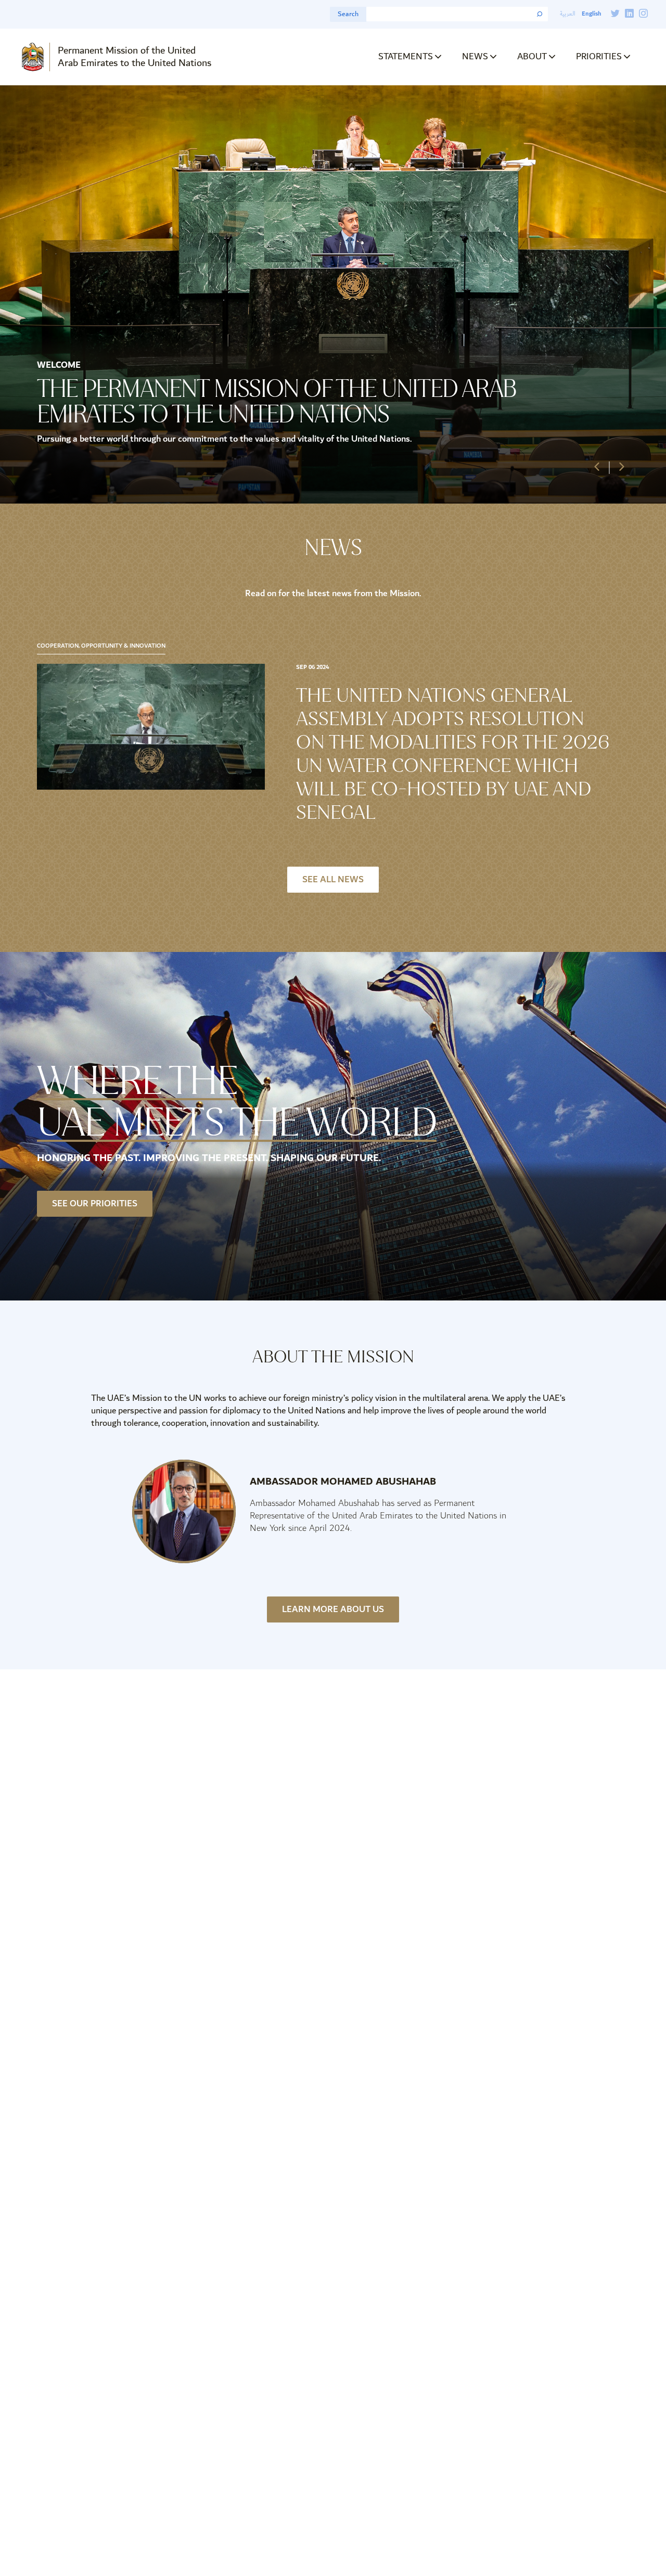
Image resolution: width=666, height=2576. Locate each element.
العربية (568, 14)
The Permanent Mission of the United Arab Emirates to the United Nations (277, 401)
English (591, 14)
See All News (333, 880)
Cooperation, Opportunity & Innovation (101, 646)
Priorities (599, 56)
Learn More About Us (333, 1609)
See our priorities (95, 1204)
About (532, 56)
